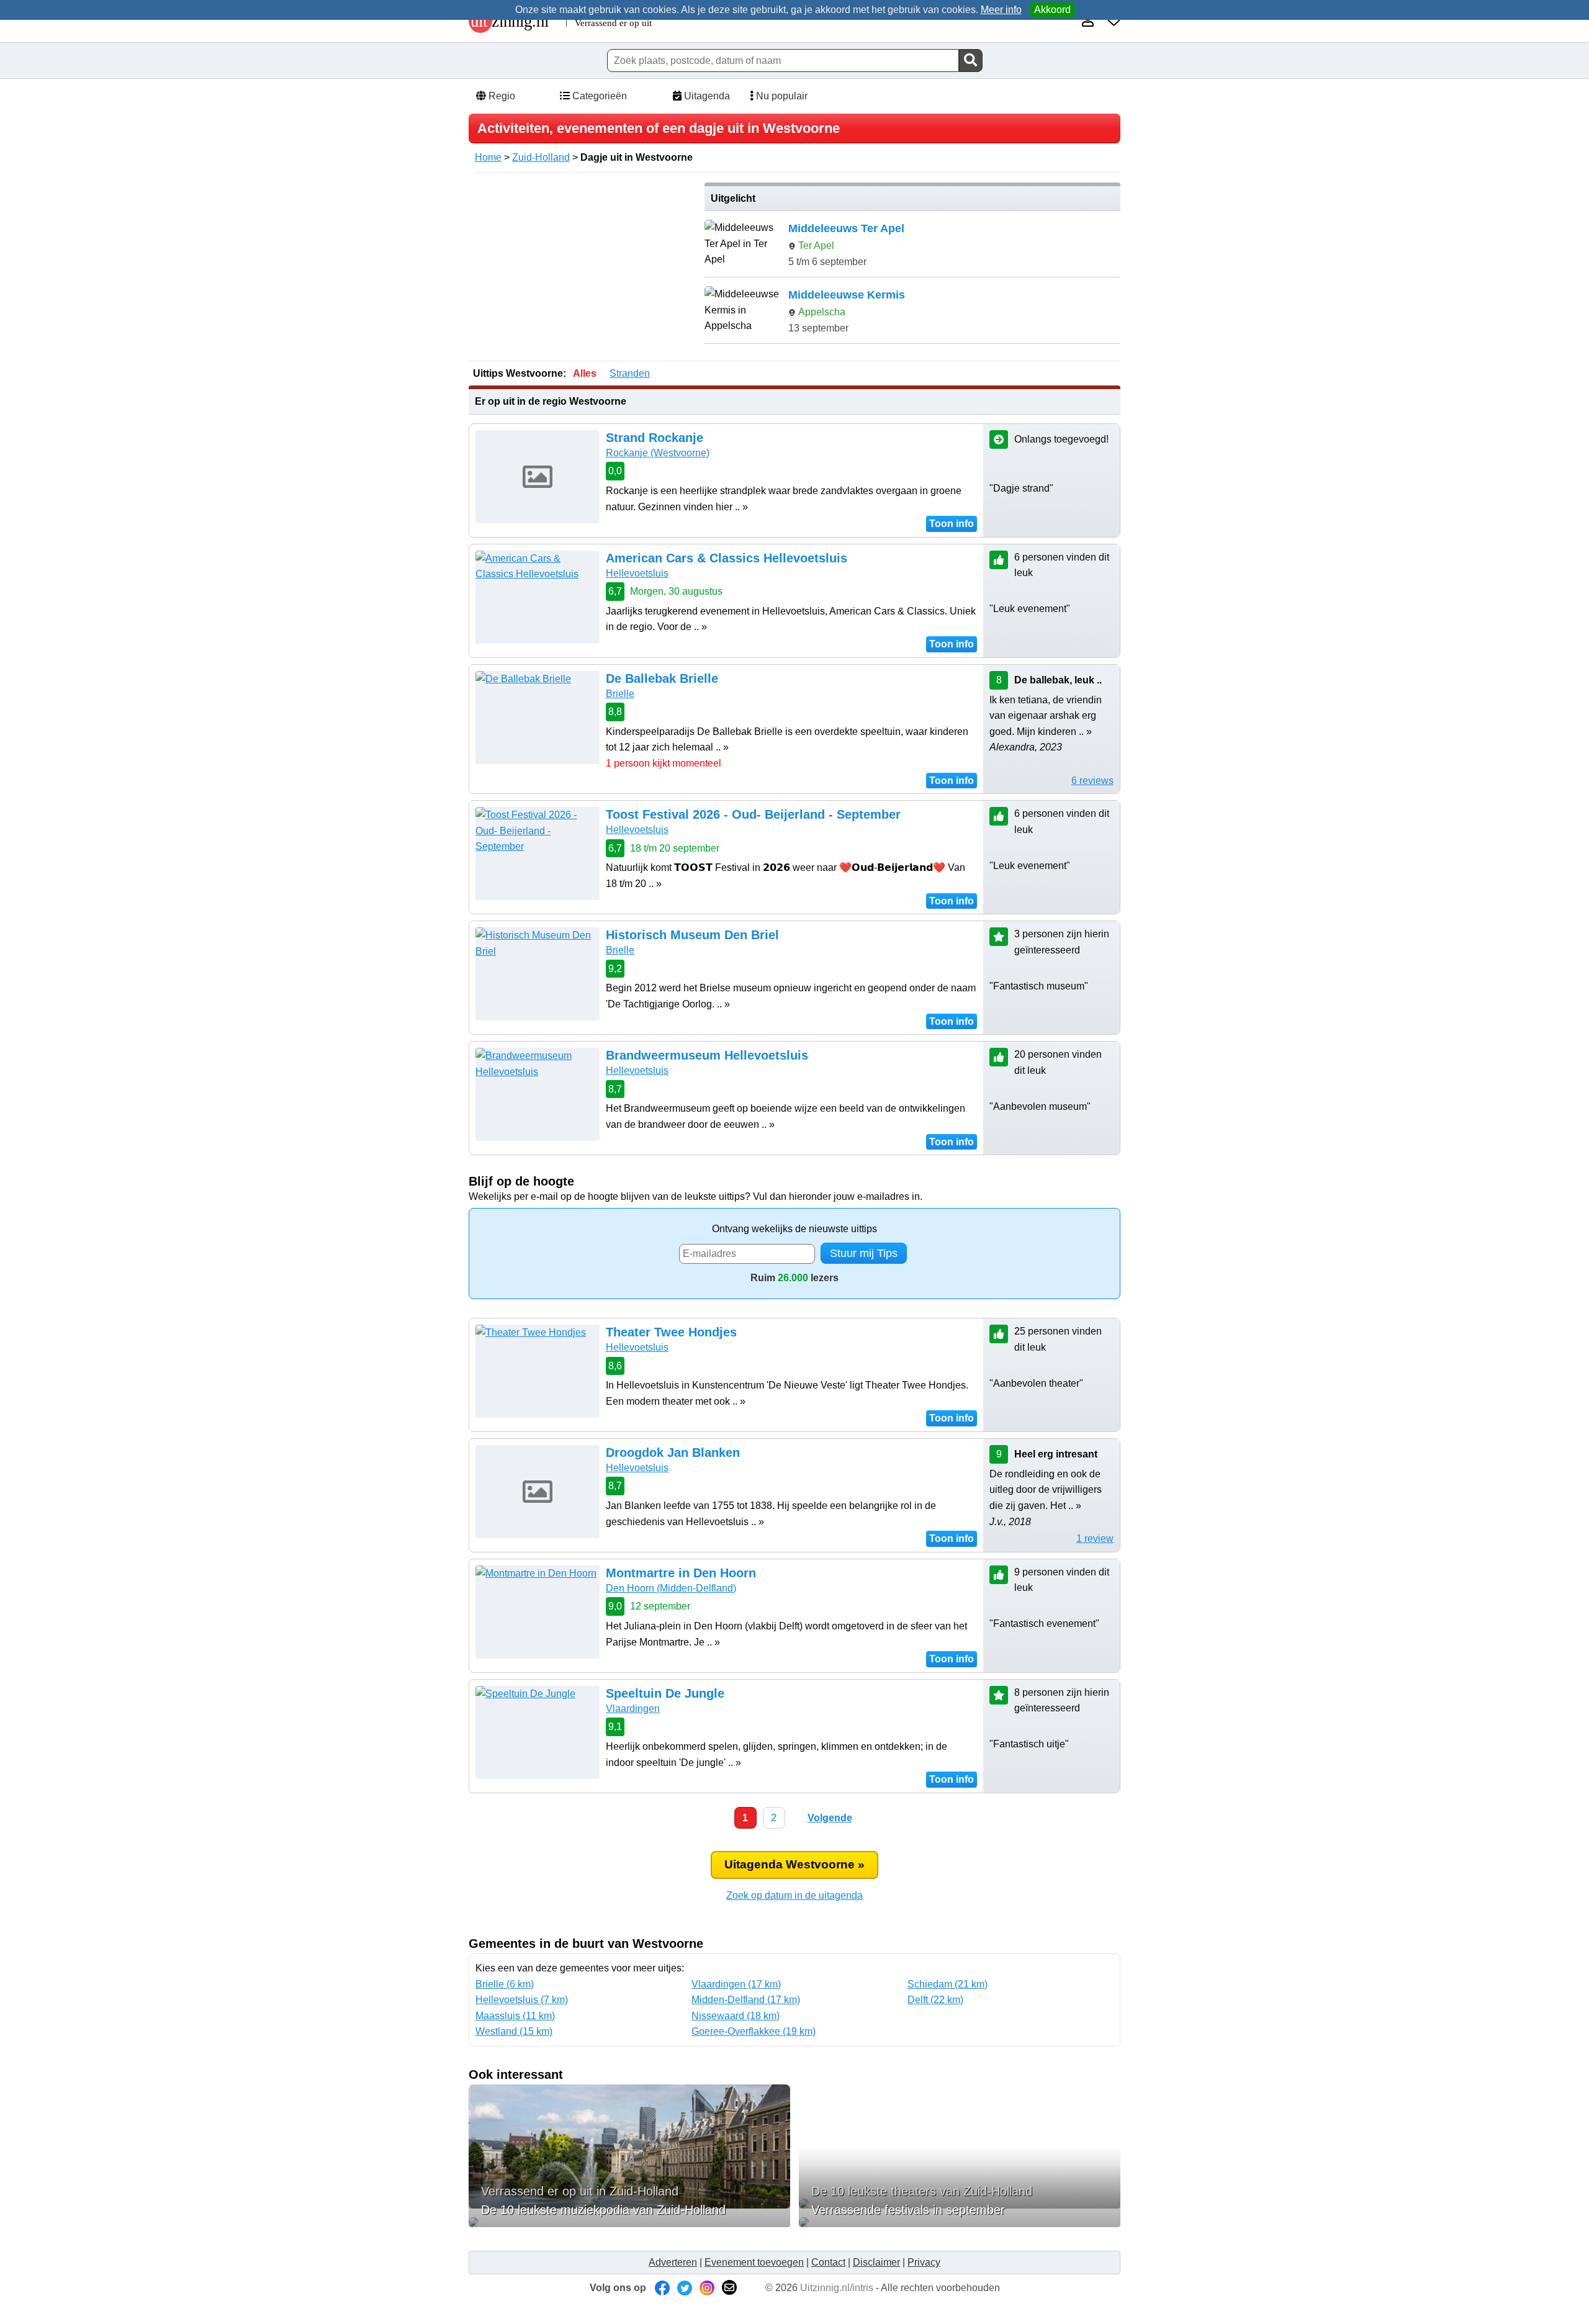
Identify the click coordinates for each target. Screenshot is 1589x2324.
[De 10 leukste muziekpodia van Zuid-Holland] (629, 2222)
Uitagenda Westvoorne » (794, 1864)
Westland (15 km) (514, 2031)
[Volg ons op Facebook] (662, 2288)
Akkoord (1052, 10)
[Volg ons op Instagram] (707, 2288)
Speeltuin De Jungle (665, 1693)
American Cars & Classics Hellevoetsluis (727, 558)
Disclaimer (876, 2262)
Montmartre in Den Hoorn (681, 1573)
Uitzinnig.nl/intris (837, 2288)
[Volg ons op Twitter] (685, 2288)
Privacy (924, 2262)
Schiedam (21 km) (948, 1984)
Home (488, 157)
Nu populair (781, 96)
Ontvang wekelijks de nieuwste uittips (794, 1229)
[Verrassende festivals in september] (960, 2222)
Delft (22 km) (935, 2000)
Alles (585, 373)
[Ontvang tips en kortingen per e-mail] (729, 2288)
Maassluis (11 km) (515, 2016)
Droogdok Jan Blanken (673, 1452)
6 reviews (1092, 781)
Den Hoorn (671, 1588)
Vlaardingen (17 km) (736, 1984)
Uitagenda (706, 96)
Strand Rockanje (655, 438)
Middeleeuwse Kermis (847, 295)
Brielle (620, 694)
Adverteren (673, 2262)
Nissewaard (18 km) (736, 2016)
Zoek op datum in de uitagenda (794, 1895)
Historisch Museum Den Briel (692, 935)
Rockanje (658, 453)
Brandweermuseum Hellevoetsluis (707, 1055)
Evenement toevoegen (754, 2262)
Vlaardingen (633, 1709)
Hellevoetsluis (637, 573)
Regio (501, 96)
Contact (828, 2262)
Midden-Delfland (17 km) (746, 2000)
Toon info (952, 524)
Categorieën (598, 96)
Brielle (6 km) (505, 1984)
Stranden (630, 373)
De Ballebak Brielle (662, 678)
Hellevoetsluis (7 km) (522, 2000)
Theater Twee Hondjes (671, 1332)
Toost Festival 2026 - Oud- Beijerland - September (753, 814)
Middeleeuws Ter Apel (846, 228)
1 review (1095, 1538)
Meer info (1001, 10)
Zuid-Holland (541, 157)
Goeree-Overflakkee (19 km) (754, 2031)
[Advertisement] (582, 269)
